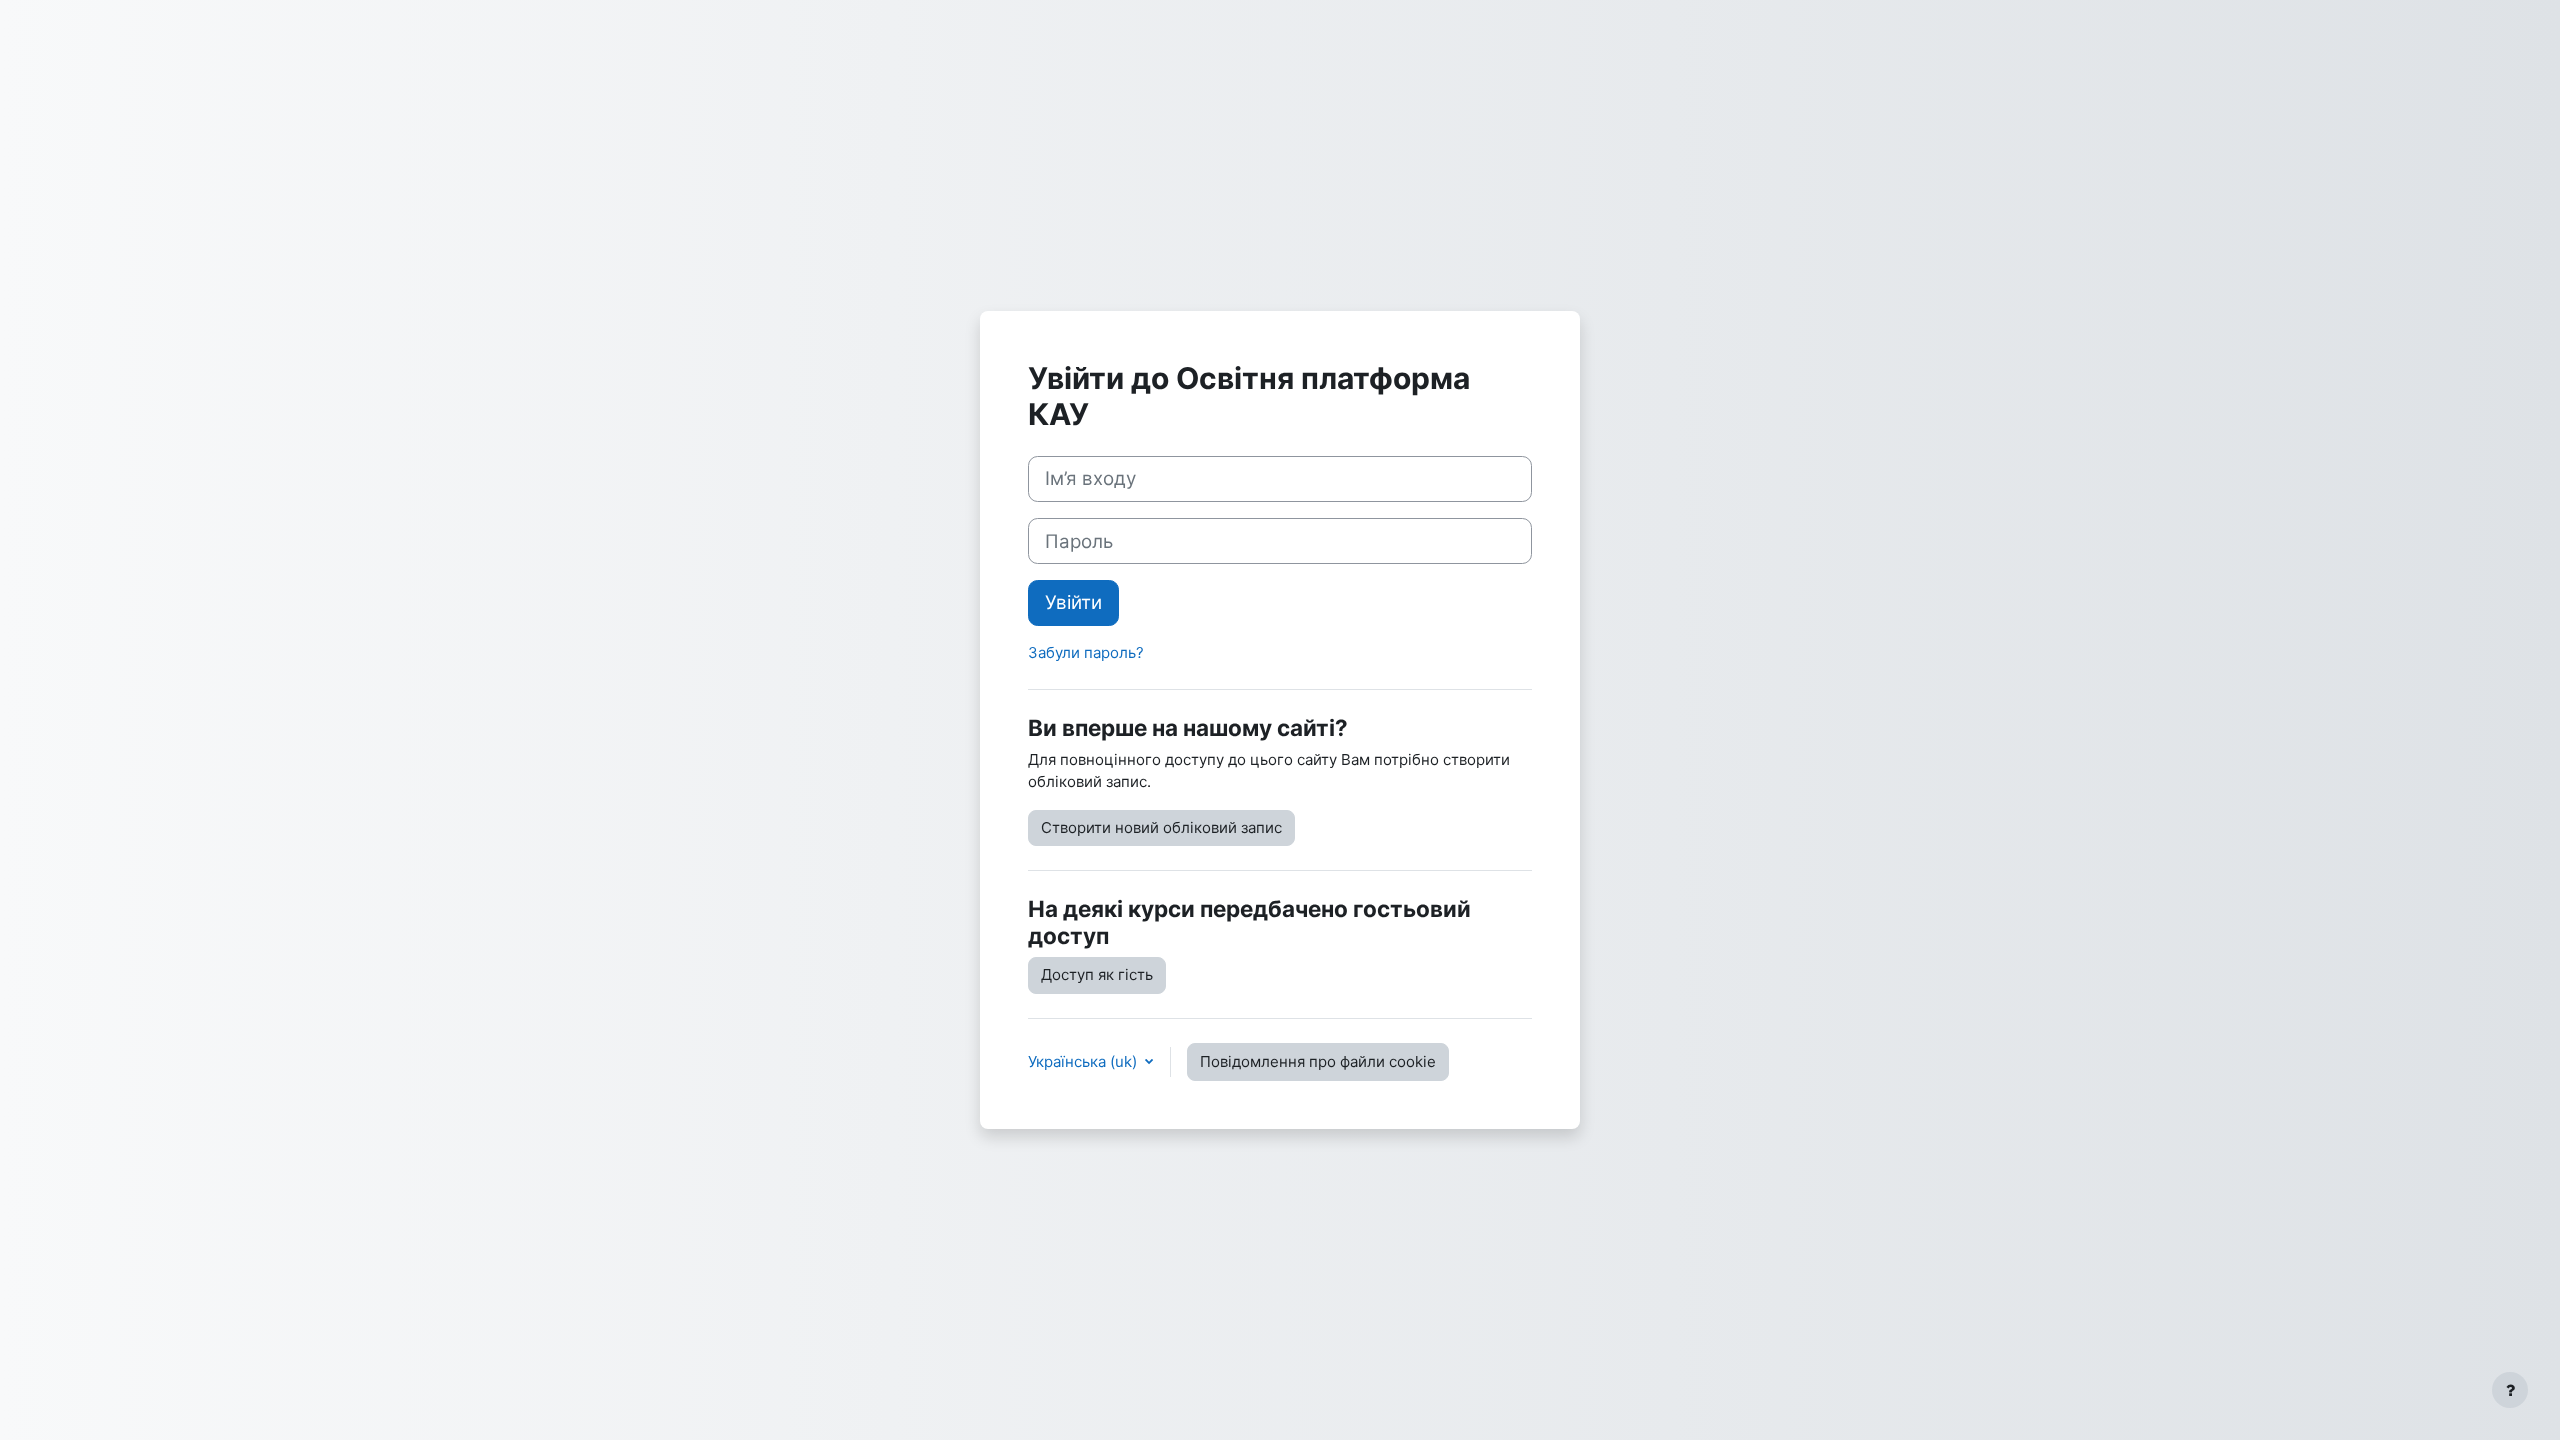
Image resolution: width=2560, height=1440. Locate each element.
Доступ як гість (1097, 974)
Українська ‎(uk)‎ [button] (1084, 1061)
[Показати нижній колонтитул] (2510, 1390)
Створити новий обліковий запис (1161, 827)
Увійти (1073, 602)
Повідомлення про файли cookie (1318, 1061)
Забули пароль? (1086, 652)
